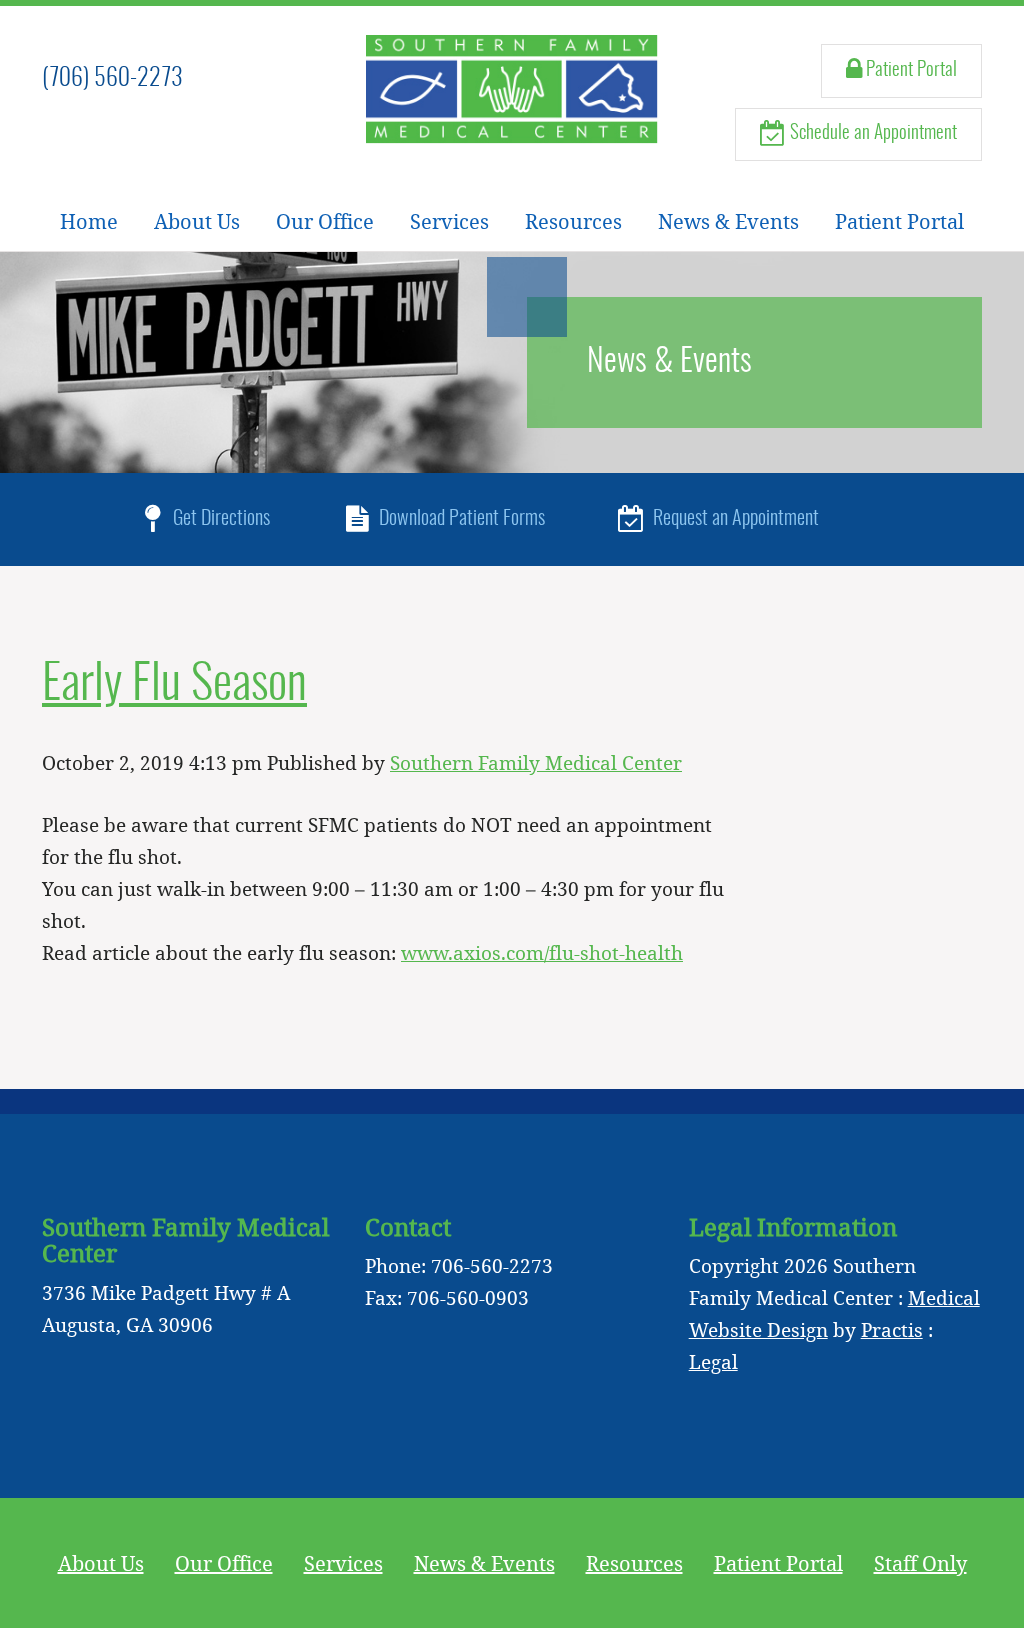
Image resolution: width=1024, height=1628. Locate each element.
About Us (197, 221)
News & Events (728, 221)
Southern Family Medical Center (536, 762)
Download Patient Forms (459, 519)
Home (89, 221)
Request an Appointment (734, 519)
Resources (573, 221)
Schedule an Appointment (871, 133)
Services (449, 221)
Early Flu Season (174, 686)
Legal (713, 1361)
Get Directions (219, 519)
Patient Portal (909, 70)
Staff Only (920, 1563)
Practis (892, 1329)
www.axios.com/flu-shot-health (542, 952)
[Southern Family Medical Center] (511, 89)
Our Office (325, 221)
